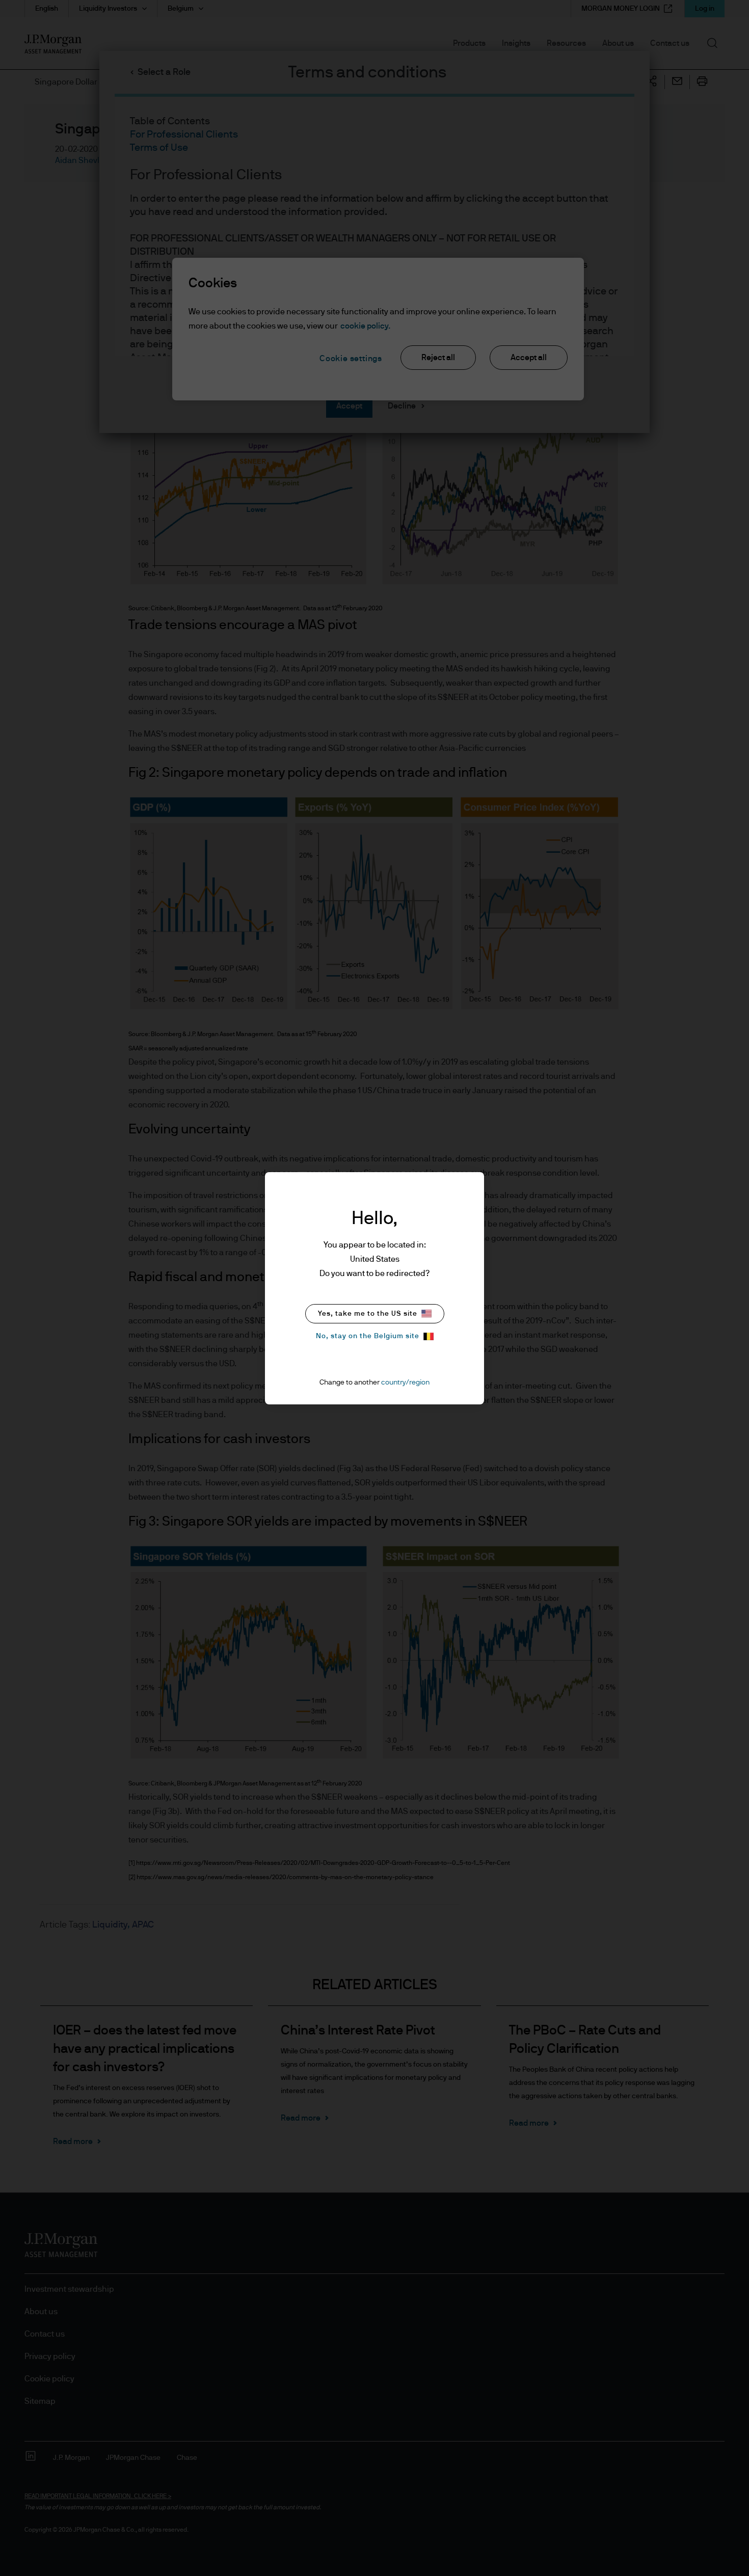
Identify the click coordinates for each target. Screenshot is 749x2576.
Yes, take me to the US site (368, 1314)
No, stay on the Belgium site (368, 1336)
